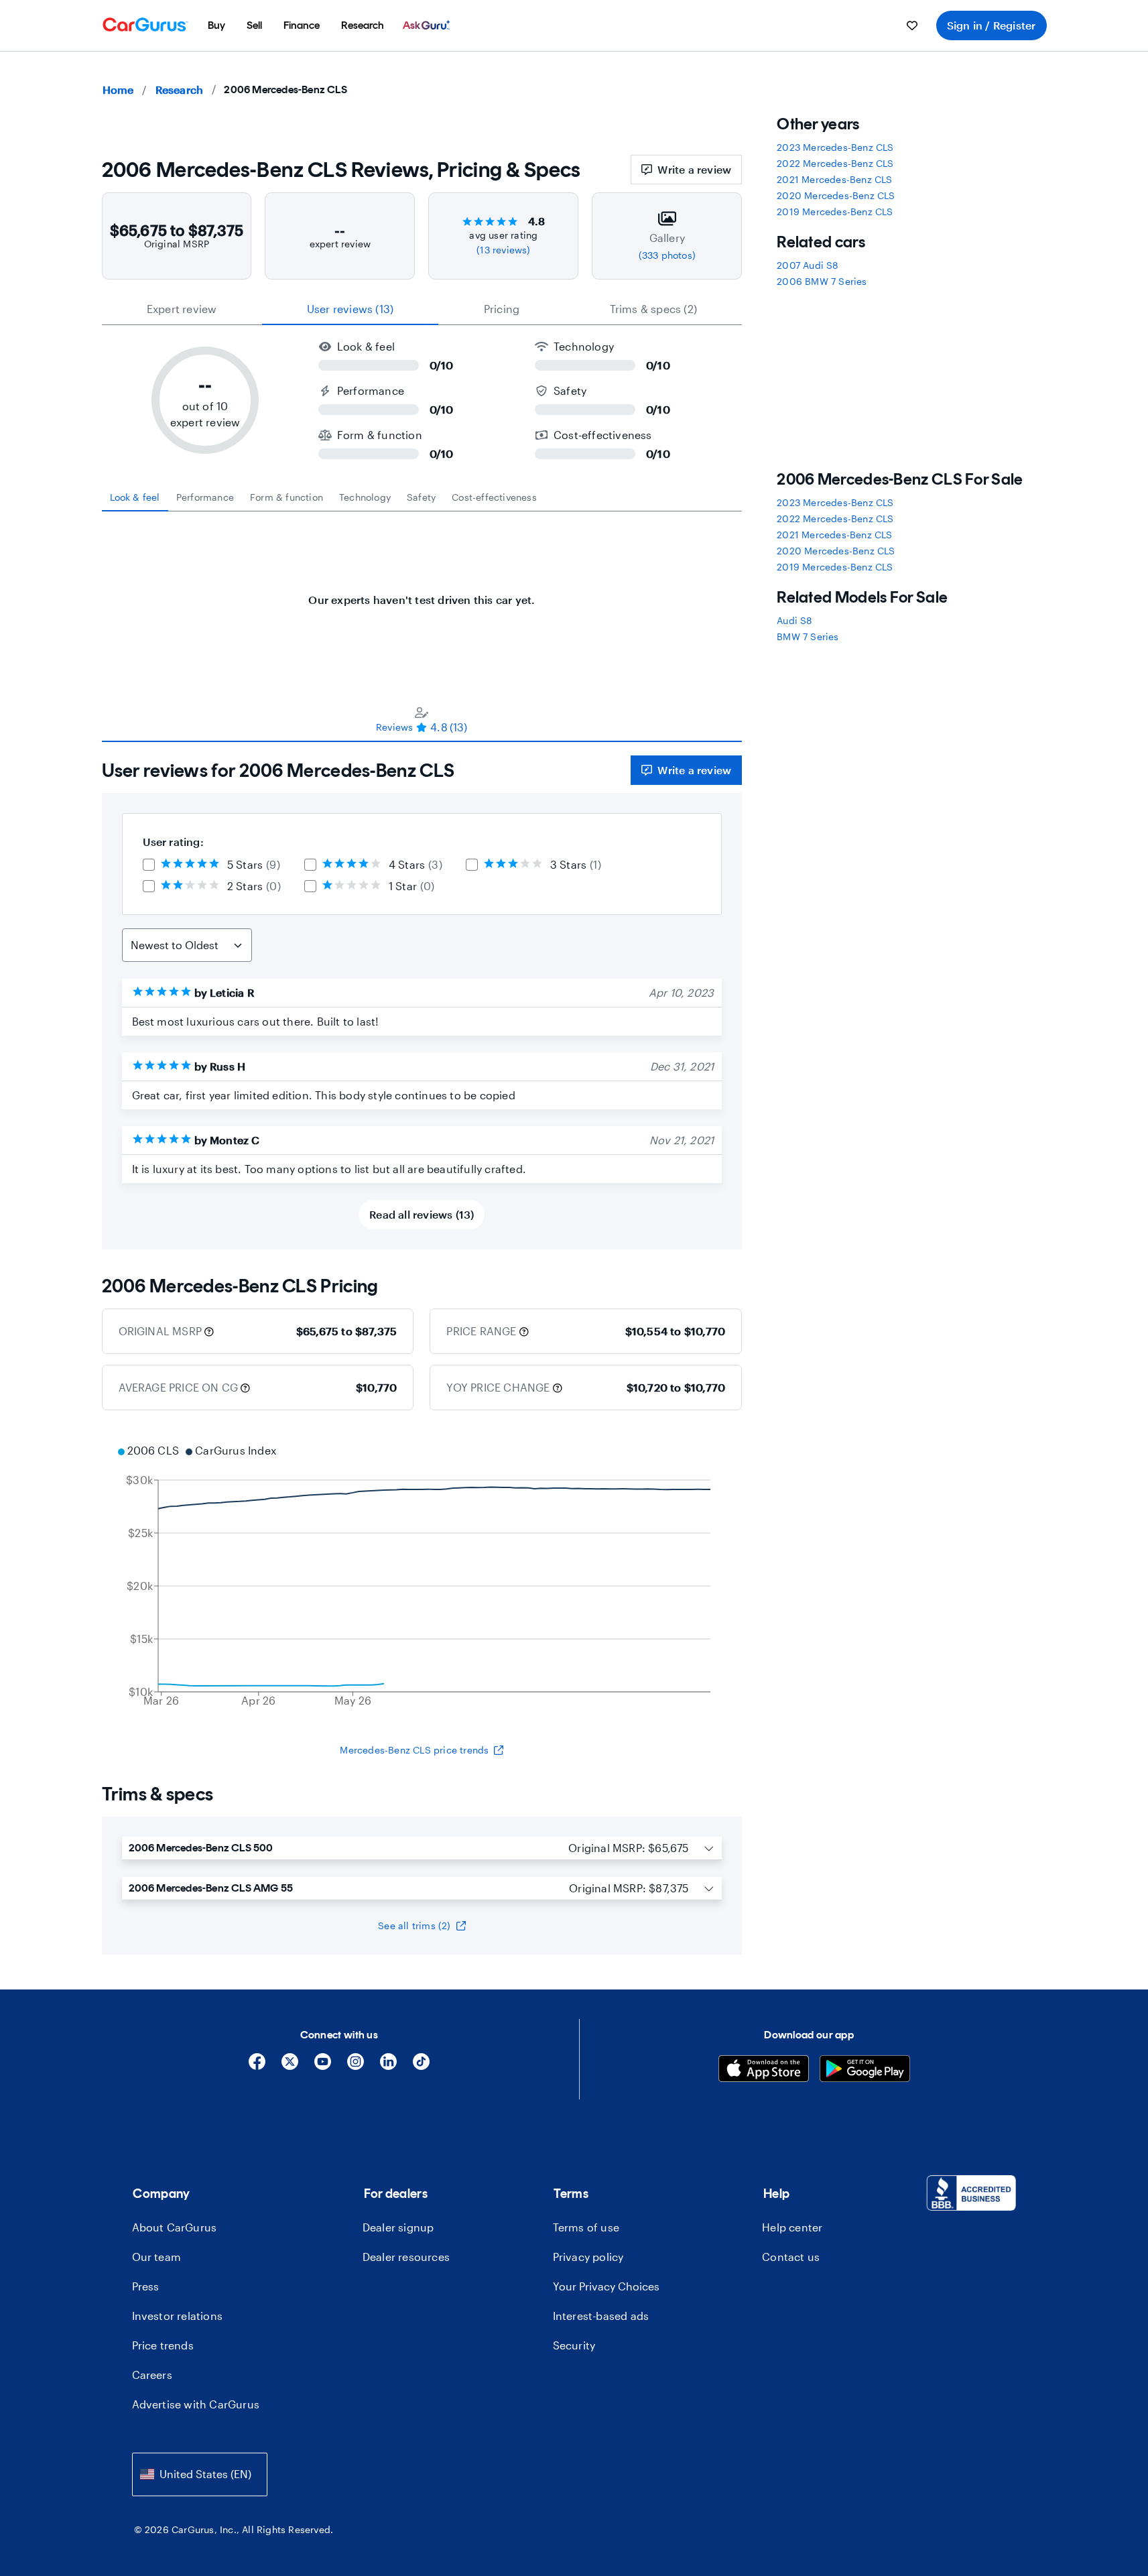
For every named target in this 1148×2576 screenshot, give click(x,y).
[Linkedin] (388, 2066)
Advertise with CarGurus (196, 2404)
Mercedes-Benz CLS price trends (414, 1750)
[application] (422, 1577)
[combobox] (200, 2474)
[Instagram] (356, 2066)
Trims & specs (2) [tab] (653, 309)
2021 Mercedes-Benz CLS (834, 179)
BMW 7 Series (808, 636)
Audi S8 (794, 620)
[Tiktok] (421, 2066)
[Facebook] (257, 2066)
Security (574, 2345)
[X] (290, 2066)
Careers (152, 2375)
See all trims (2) (414, 1925)
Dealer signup (398, 2227)
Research (180, 89)
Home (118, 89)
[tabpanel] (422, 593)
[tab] (135, 497)
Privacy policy (588, 2257)
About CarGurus (175, 2227)
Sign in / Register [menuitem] (992, 25)
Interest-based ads (601, 2316)
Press (146, 2286)
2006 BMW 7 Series (822, 281)
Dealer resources (406, 2257)
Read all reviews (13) (422, 1214)
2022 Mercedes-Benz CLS (835, 163)
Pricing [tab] (502, 309)
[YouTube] (323, 2066)
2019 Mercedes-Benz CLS (835, 211)
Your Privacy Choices (606, 2286)
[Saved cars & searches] (912, 25)
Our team (157, 2257)
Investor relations (178, 2316)
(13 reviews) (503, 250)
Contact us (791, 2257)
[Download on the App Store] (764, 2070)
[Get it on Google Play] (865, 2070)
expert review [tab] (182, 309)
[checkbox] (149, 865)
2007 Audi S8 (808, 265)
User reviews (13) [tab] (350, 309)
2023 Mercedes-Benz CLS (835, 147)
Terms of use (586, 2227)
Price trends (163, 2345)
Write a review (694, 169)
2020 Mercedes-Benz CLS (836, 195)
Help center (792, 2227)
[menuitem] (216, 25)
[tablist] (422, 309)
